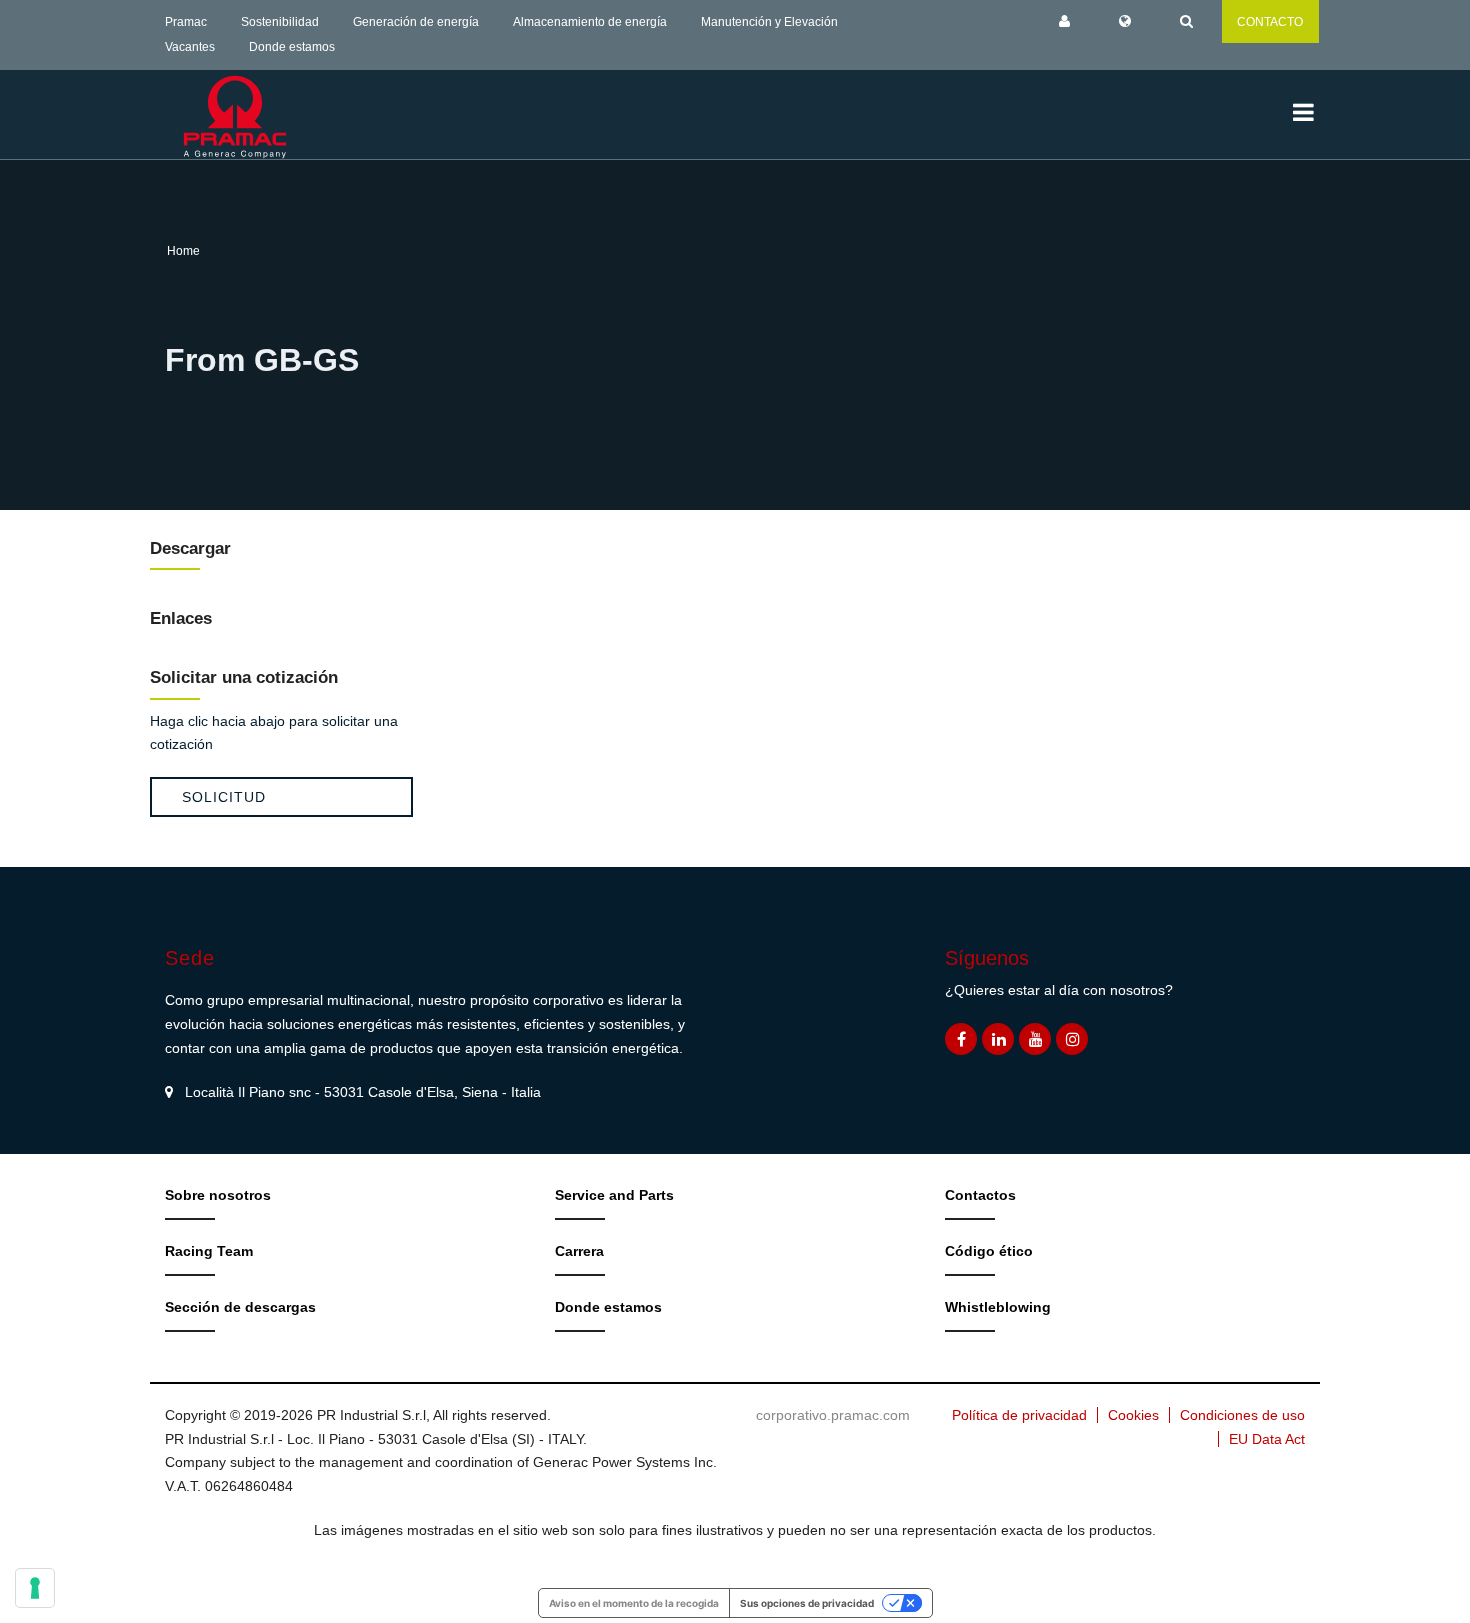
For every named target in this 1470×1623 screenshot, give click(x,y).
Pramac (186, 22)
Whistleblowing (998, 1307)
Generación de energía (416, 22)
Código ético (989, 1251)
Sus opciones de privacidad (807, 1603)
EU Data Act (1267, 1439)
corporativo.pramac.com (833, 1415)
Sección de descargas (240, 1307)
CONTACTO (1270, 22)
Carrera (579, 1251)
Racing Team (209, 1251)
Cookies (1133, 1415)
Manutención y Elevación (769, 22)
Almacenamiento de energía (590, 22)
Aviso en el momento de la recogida (634, 1603)
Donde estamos (292, 47)
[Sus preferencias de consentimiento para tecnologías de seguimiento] (35, 1588)
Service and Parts (614, 1195)
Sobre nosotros (218, 1195)
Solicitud (224, 797)
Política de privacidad (1019, 1415)
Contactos (980, 1195)
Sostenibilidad (280, 22)
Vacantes (190, 47)
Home (183, 251)
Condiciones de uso (1242, 1415)
